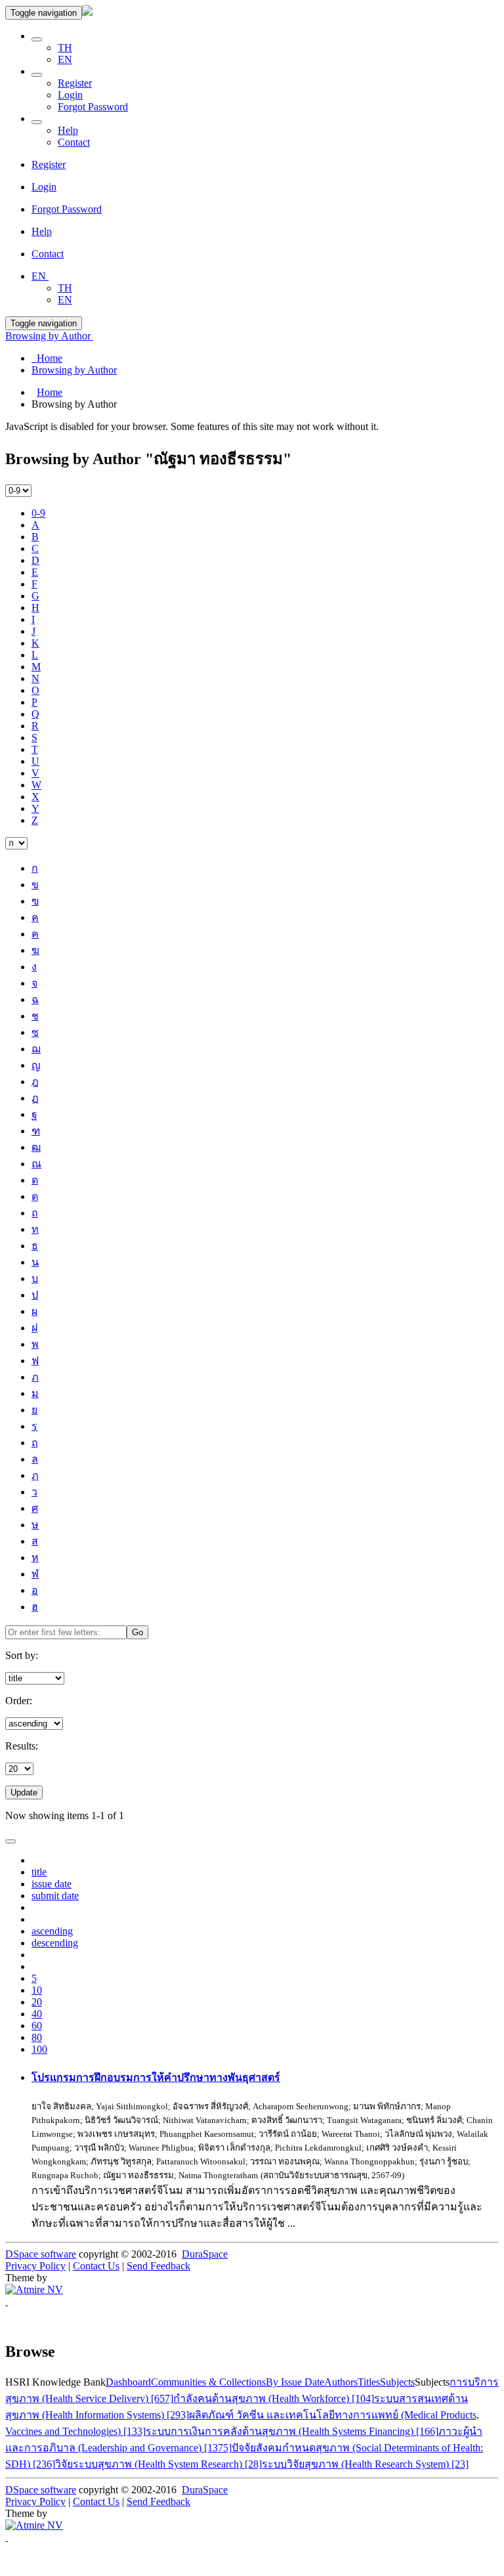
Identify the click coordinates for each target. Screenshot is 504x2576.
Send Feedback (158, 2266)
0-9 (38, 513)
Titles (369, 2382)
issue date (52, 1884)
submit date (55, 1896)
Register (75, 83)
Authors (341, 2382)
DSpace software (41, 2254)
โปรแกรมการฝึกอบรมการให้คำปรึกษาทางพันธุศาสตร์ (156, 2077)
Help (68, 130)
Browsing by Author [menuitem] (74, 370)
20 (37, 2002)
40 (37, 2014)
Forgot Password (93, 107)
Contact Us (96, 2266)
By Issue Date (295, 2382)
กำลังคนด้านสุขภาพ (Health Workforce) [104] (274, 2398)
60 (37, 2026)
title (39, 1872)
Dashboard (128, 2382)
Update (24, 1792)
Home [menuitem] (47, 358)
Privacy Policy (35, 2266)
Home (50, 392)
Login (70, 95)
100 (39, 2049)
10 (37, 1990)
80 (37, 2037)
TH (65, 48)
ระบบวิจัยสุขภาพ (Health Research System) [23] (365, 2464)
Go (137, 1632)
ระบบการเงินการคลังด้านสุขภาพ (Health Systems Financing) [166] (292, 2431)
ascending (52, 1931)
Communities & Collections (208, 2382)
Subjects (397, 2382)
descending (55, 1943)
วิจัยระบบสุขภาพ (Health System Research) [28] (158, 2464)
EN (65, 59)
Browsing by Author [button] (49, 336)
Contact (74, 142)
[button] (37, 39)
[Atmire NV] (34, 2289)
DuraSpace (205, 2254)
